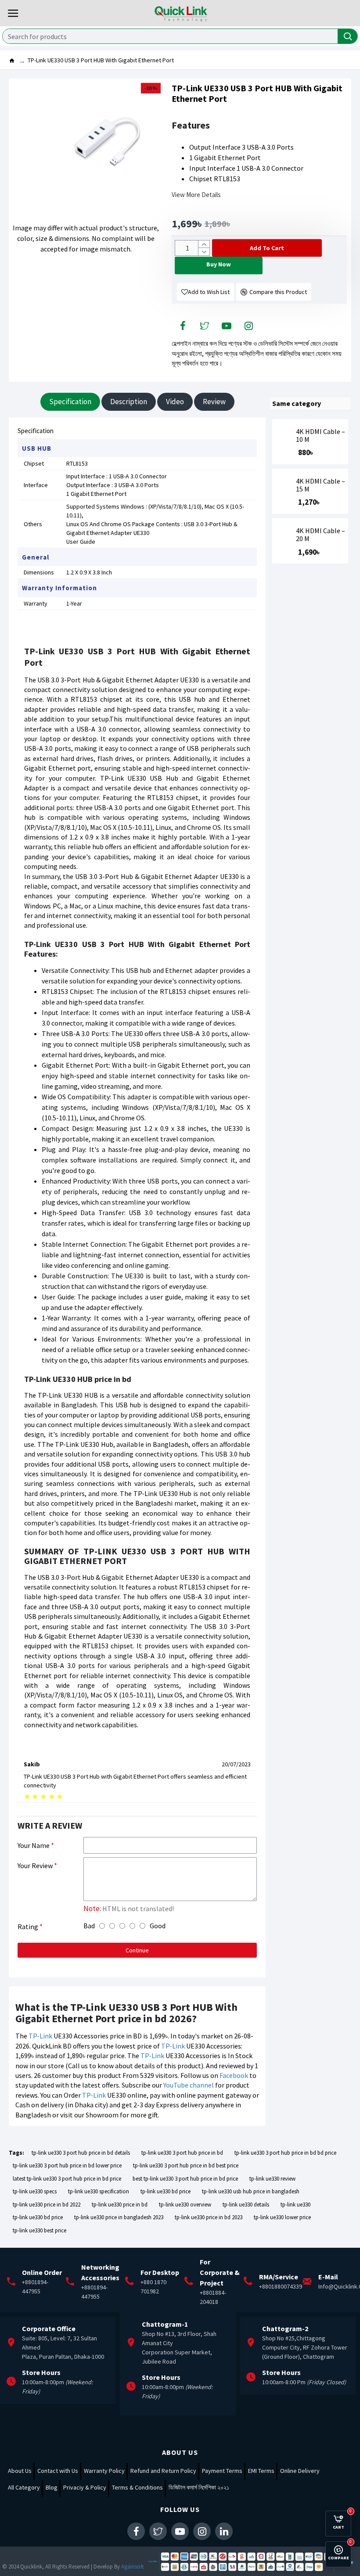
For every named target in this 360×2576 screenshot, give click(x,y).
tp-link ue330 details (246, 2205)
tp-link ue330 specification (99, 2191)
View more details (196, 195)
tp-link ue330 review (272, 2179)
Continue (137, 1950)
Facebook (234, 2075)
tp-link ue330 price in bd (120, 2205)
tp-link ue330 (295, 2205)
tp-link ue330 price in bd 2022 (47, 2205)
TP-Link (40, 2036)
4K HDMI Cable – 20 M (320, 535)
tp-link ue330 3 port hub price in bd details (81, 2153)
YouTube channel (189, 2085)
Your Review (35, 1866)
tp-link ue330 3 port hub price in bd (182, 2153)
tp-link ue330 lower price (282, 2217)
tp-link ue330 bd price (166, 2191)
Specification (70, 402)
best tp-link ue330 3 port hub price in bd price (185, 2179)
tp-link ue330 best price (40, 2230)
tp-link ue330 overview (185, 2205)
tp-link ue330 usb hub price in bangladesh (251, 2191)
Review (214, 402)
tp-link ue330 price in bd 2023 (209, 2217)
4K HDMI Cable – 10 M (320, 436)
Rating (28, 1927)
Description (129, 402)
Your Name (34, 1845)
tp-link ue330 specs (35, 2191)
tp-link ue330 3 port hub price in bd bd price (285, 2153)
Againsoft (133, 2567)
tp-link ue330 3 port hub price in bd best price (186, 2165)
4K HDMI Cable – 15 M (320, 485)
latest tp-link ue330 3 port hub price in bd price (67, 2179)
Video (175, 402)
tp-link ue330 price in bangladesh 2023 (119, 2217)
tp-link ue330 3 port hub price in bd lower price (67, 2165)
